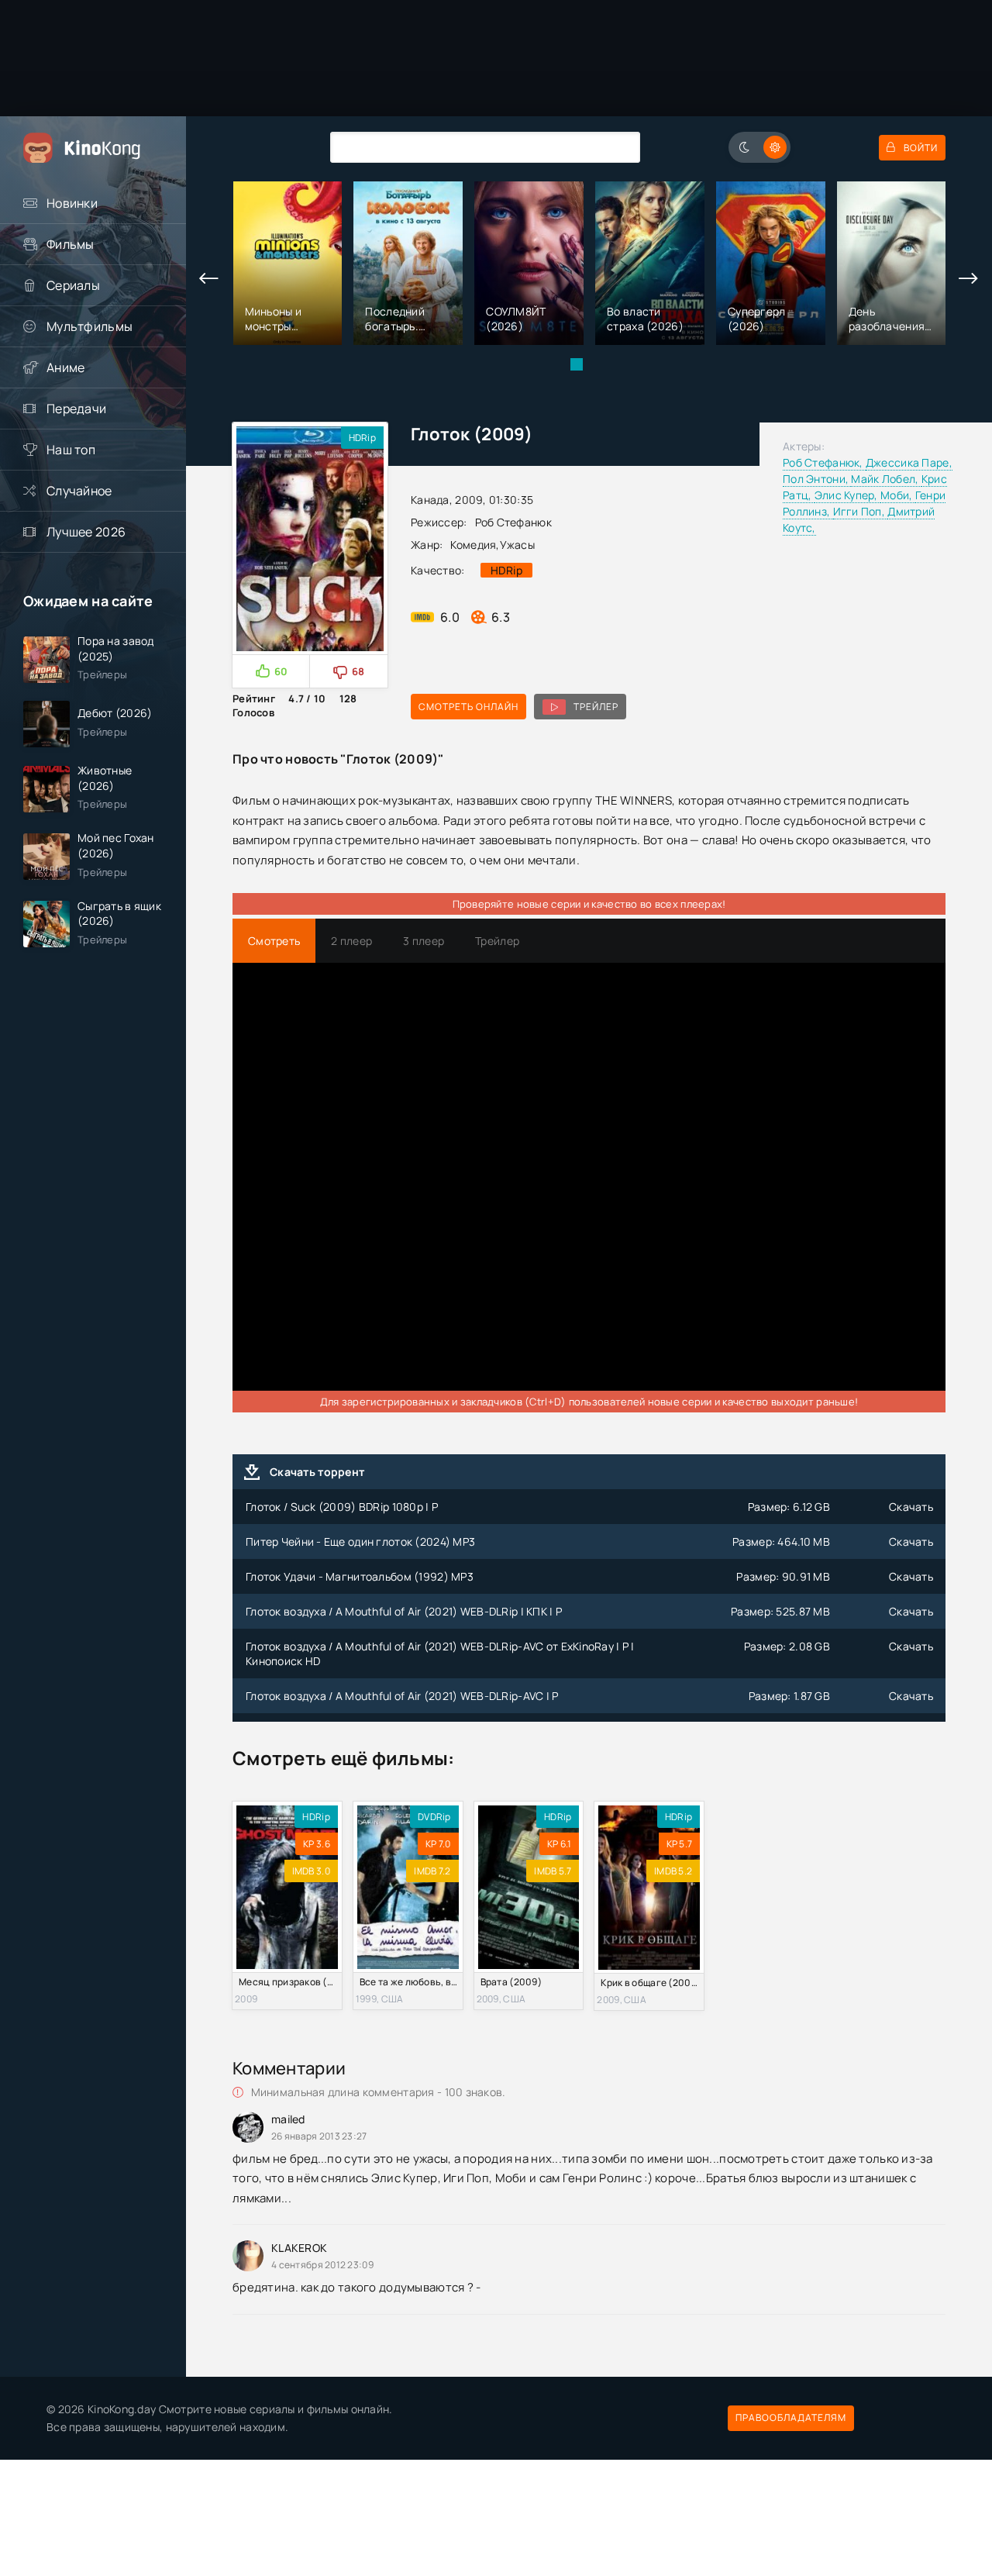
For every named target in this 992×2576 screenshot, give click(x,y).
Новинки (72, 203)
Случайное (79, 491)
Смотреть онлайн (468, 707)
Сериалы (73, 285)
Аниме (65, 367)
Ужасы (517, 545)
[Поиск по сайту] (617, 147)
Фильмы (71, 244)
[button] (577, 364)
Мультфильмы (90, 326)
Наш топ (71, 450)
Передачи (76, 409)
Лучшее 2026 (86, 532)
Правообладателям (791, 2417)
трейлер (596, 707)
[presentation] (209, 279)
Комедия (473, 545)
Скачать (911, 1507)
